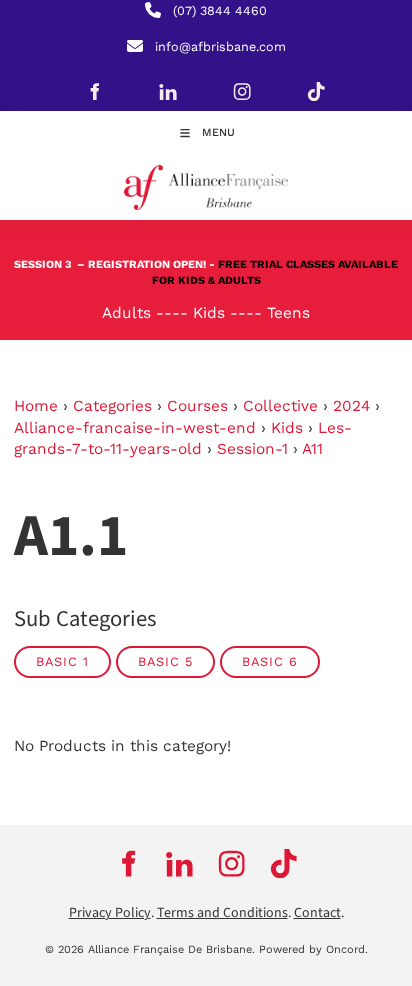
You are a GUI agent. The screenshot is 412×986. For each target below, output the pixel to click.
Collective (280, 406)
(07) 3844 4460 (220, 10)
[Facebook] (94, 91)
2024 (351, 406)
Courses (197, 406)
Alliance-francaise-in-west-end (135, 428)
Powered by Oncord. (313, 949)
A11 (312, 449)
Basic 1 (62, 661)
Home (36, 406)
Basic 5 (165, 661)
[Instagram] (242, 91)
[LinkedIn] (168, 91)
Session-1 (252, 449)
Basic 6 (270, 661)
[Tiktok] (316, 91)
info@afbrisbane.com (220, 46)
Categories (112, 406)
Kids (287, 428)
